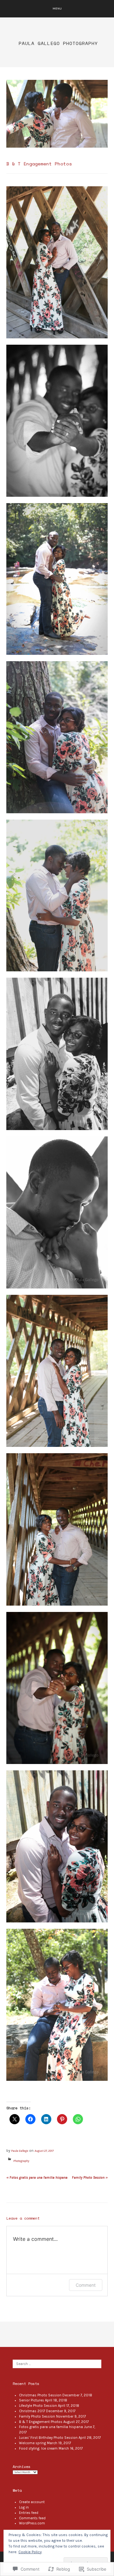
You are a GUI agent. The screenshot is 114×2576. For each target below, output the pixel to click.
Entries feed (29, 2513)
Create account (32, 2502)
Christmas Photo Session (40, 2395)
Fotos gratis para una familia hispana (37, 2178)
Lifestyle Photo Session (38, 2406)
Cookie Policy (30, 2552)
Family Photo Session (90, 2178)
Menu (57, 8)
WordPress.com (32, 2523)
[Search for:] (57, 2364)
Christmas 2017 (32, 2411)
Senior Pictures (32, 2400)
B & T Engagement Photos (41, 2422)
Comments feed (32, 2518)
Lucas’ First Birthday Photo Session (48, 2438)
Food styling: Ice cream (38, 2448)
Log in (24, 2507)
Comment (86, 2285)
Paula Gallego (20, 2151)
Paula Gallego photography (58, 43)
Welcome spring (32, 2443)
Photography (21, 2161)
